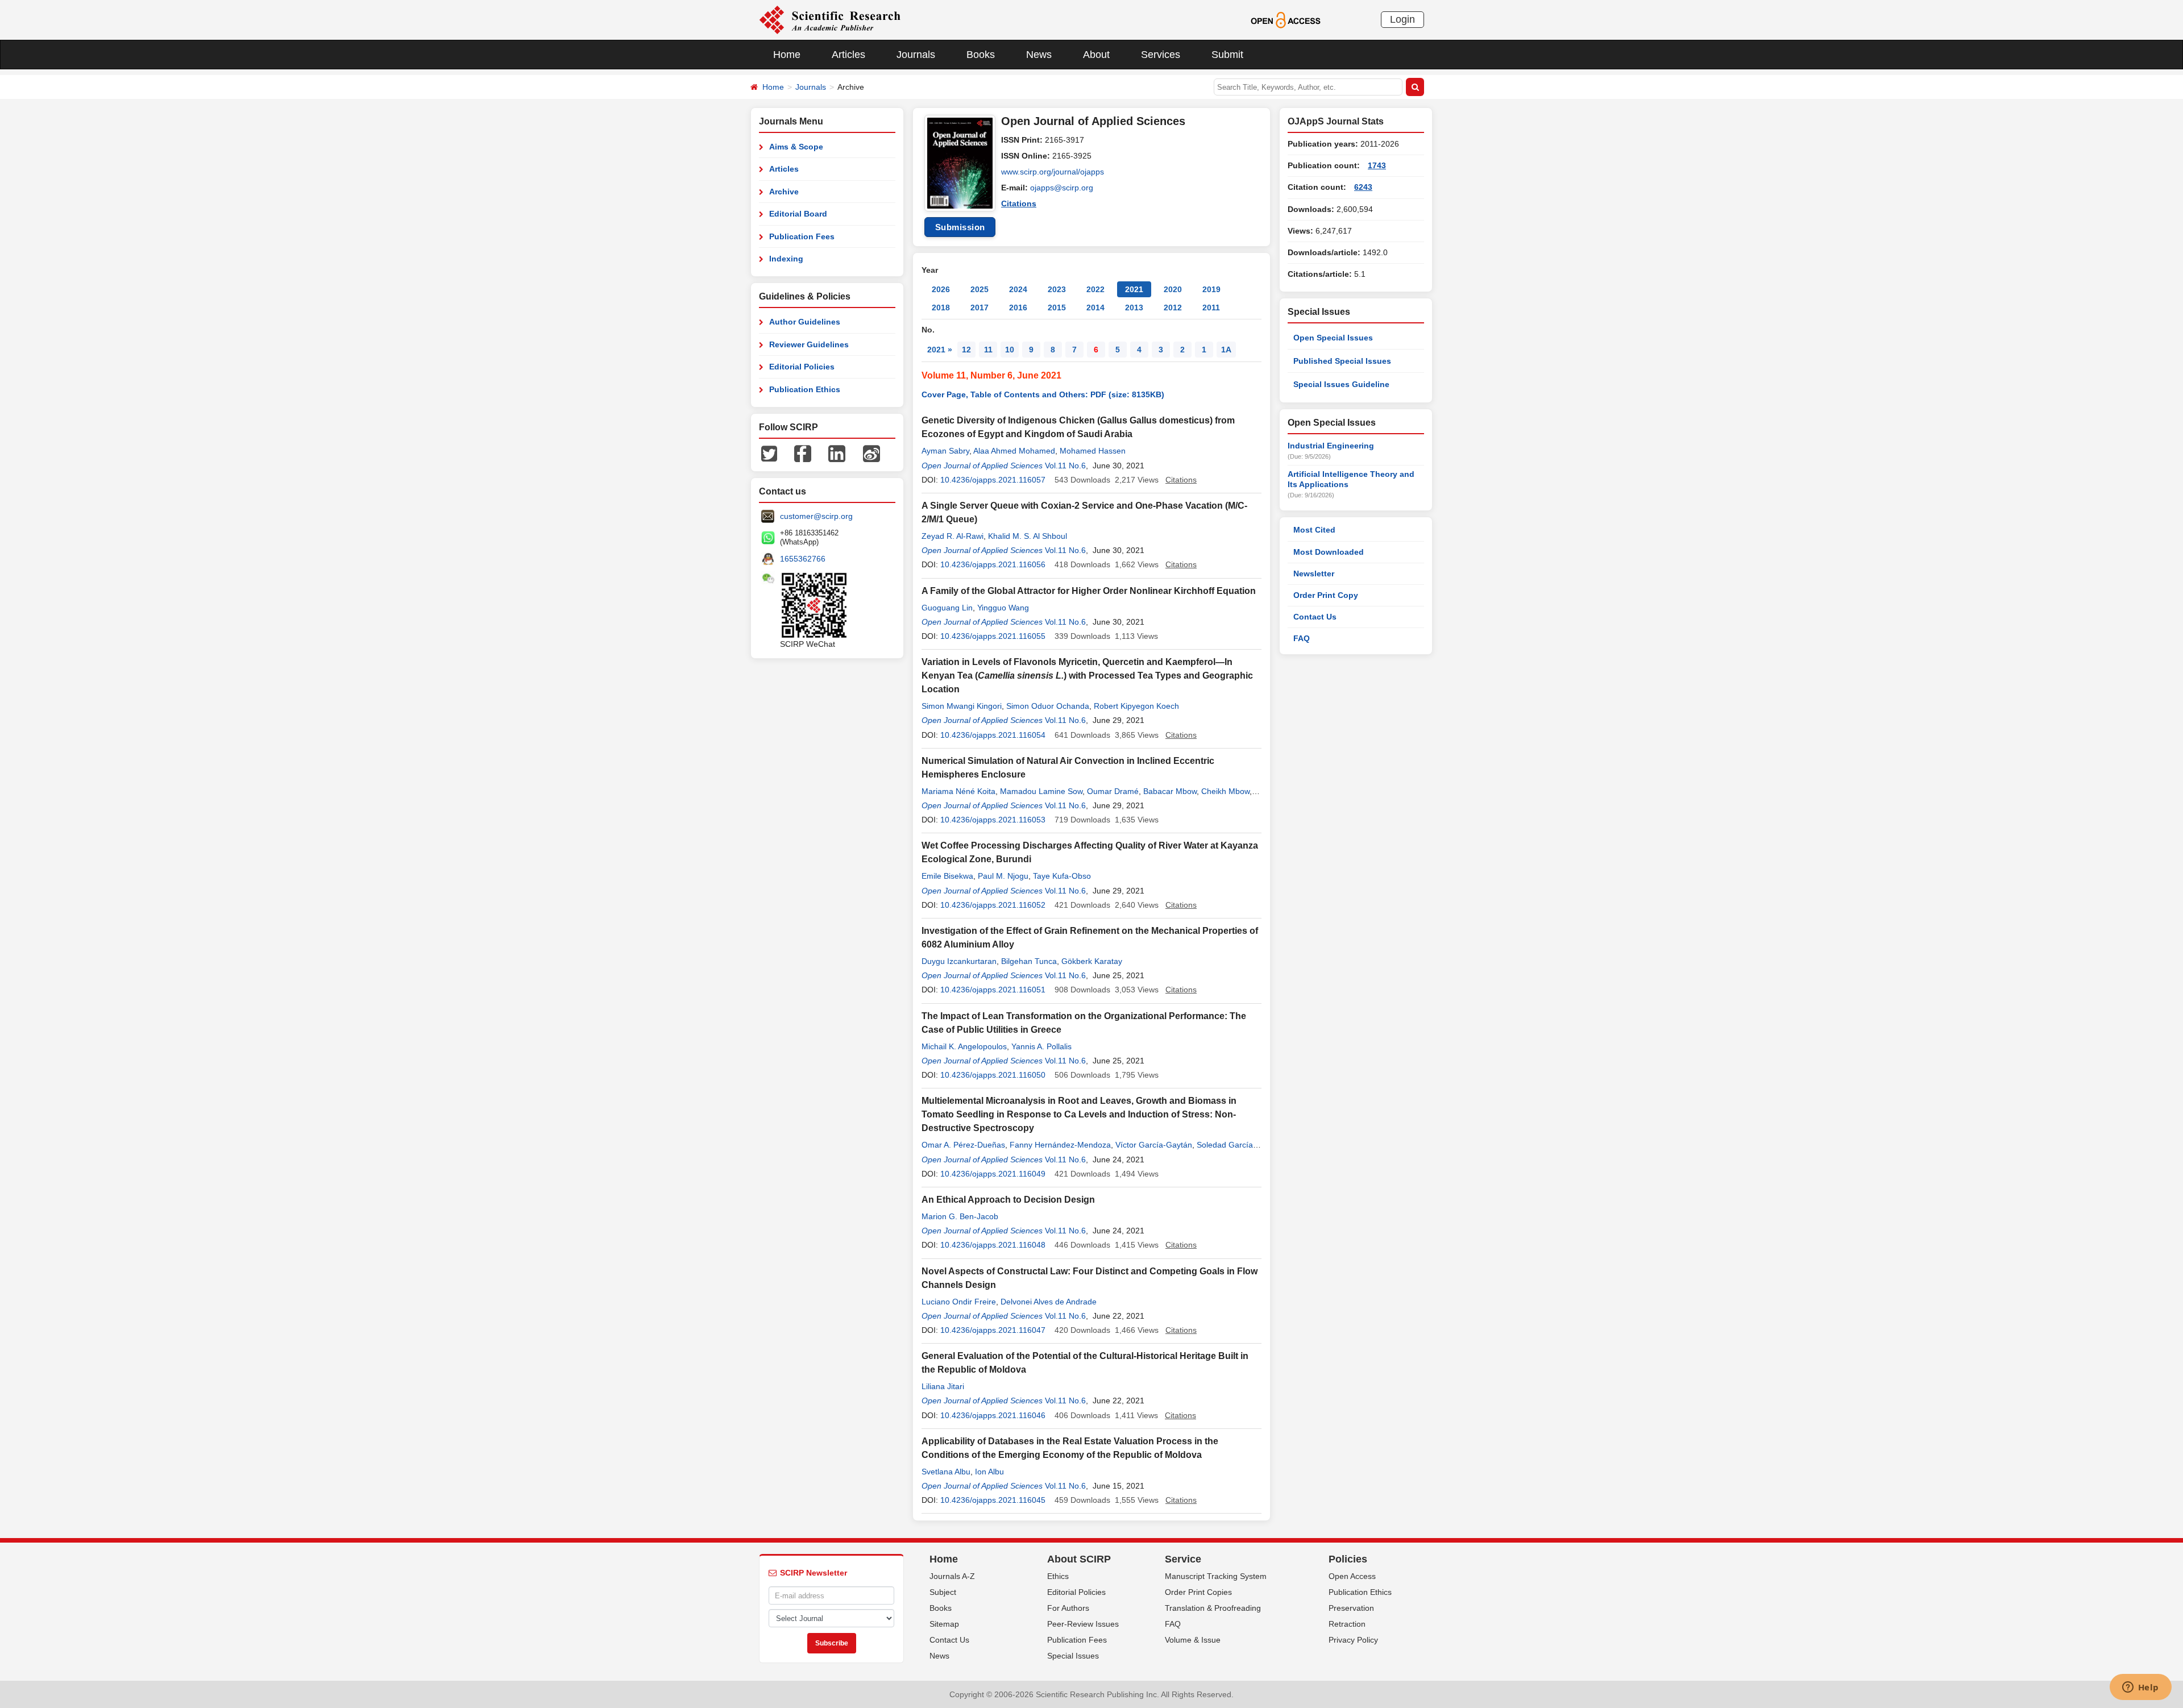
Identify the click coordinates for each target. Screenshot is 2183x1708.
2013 (1134, 307)
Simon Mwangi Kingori (962, 706)
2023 (1057, 289)
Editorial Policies (802, 367)
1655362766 (803, 559)
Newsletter (1314, 574)
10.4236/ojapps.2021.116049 (993, 1174)
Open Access (1352, 1576)
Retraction (1347, 1624)
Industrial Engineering (1331, 446)
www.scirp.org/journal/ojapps (1053, 172)
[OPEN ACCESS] (1286, 19)
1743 (1377, 165)
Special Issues (1073, 1656)
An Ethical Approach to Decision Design (1008, 1200)
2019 (1211, 289)
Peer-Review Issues (1083, 1624)
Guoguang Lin (947, 608)
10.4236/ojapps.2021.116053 (993, 820)
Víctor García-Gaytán (1154, 1145)
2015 (1057, 307)
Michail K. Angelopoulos (964, 1046)
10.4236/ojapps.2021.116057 (993, 480)
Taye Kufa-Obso (1062, 876)
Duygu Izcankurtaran (959, 961)
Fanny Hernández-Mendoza (1060, 1145)
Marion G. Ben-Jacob (960, 1216)
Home (787, 55)
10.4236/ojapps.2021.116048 (993, 1245)
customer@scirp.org (816, 516)
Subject (943, 1592)
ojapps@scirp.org (1062, 188)
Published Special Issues (1342, 361)
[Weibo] (871, 453)
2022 (1095, 289)
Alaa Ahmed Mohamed (1014, 451)
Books (981, 55)
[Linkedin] (837, 453)
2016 (1018, 307)
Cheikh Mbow (1225, 791)
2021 (1134, 289)
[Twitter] (769, 453)
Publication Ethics (805, 389)
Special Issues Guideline (1341, 384)
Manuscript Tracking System (1216, 1576)
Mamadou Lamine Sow (1041, 791)
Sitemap (944, 1624)
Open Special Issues (1333, 338)
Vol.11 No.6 (1065, 466)
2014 (1095, 307)
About (1096, 55)
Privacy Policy (1353, 1640)
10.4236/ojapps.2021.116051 (993, 990)
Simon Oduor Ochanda (1048, 706)
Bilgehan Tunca (1029, 961)
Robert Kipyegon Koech (1136, 706)
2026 (941, 289)
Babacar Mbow (1170, 791)
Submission (960, 227)
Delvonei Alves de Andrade (1049, 1302)
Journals (916, 55)
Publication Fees (802, 236)
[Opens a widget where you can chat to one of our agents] (2140, 1688)
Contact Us (1315, 617)
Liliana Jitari (943, 1386)
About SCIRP (1079, 1559)
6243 (1363, 187)
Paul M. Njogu (1003, 876)
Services (1161, 55)
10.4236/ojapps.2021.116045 (993, 1500)
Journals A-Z (952, 1576)
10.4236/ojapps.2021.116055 (993, 636)
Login (1402, 19)
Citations (1019, 203)
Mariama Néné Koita (958, 791)
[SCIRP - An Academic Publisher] (830, 19)
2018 (941, 307)
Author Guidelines (805, 322)
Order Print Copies (1198, 1592)
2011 (1211, 307)
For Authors (1068, 1608)
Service (1183, 1559)
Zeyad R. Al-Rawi (953, 536)
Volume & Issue (1193, 1640)
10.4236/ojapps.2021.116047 (993, 1330)
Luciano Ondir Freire (959, 1302)
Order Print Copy (1326, 595)
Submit (1227, 55)
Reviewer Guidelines (809, 344)
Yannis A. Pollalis (1041, 1046)
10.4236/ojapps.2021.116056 (993, 564)
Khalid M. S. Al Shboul (1028, 536)
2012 (1173, 307)
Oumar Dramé (1113, 791)
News (1039, 55)
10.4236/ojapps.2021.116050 (993, 1075)
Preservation (1351, 1608)
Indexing (786, 259)
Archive (784, 192)
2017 (980, 307)
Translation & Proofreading (1213, 1608)
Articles (848, 55)
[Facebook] (803, 453)
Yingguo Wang (1003, 608)
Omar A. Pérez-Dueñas (963, 1145)
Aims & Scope (796, 147)
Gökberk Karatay (1092, 961)
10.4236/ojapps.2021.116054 (993, 735)
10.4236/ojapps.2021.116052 (993, 905)
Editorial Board (798, 214)
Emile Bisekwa (947, 876)
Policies (1348, 1559)
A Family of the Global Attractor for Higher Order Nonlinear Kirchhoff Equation (1089, 591)
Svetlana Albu (946, 1472)
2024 (1018, 289)
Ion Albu (989, 1472)
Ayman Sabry (945, 451)
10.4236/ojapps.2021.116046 (993, 1415)
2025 (980, 289)
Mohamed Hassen (1093, 451)
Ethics (1058, 1576)
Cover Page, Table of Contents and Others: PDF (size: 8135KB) (1043, 394)
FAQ (1302, 638)
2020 (1173, 289)
